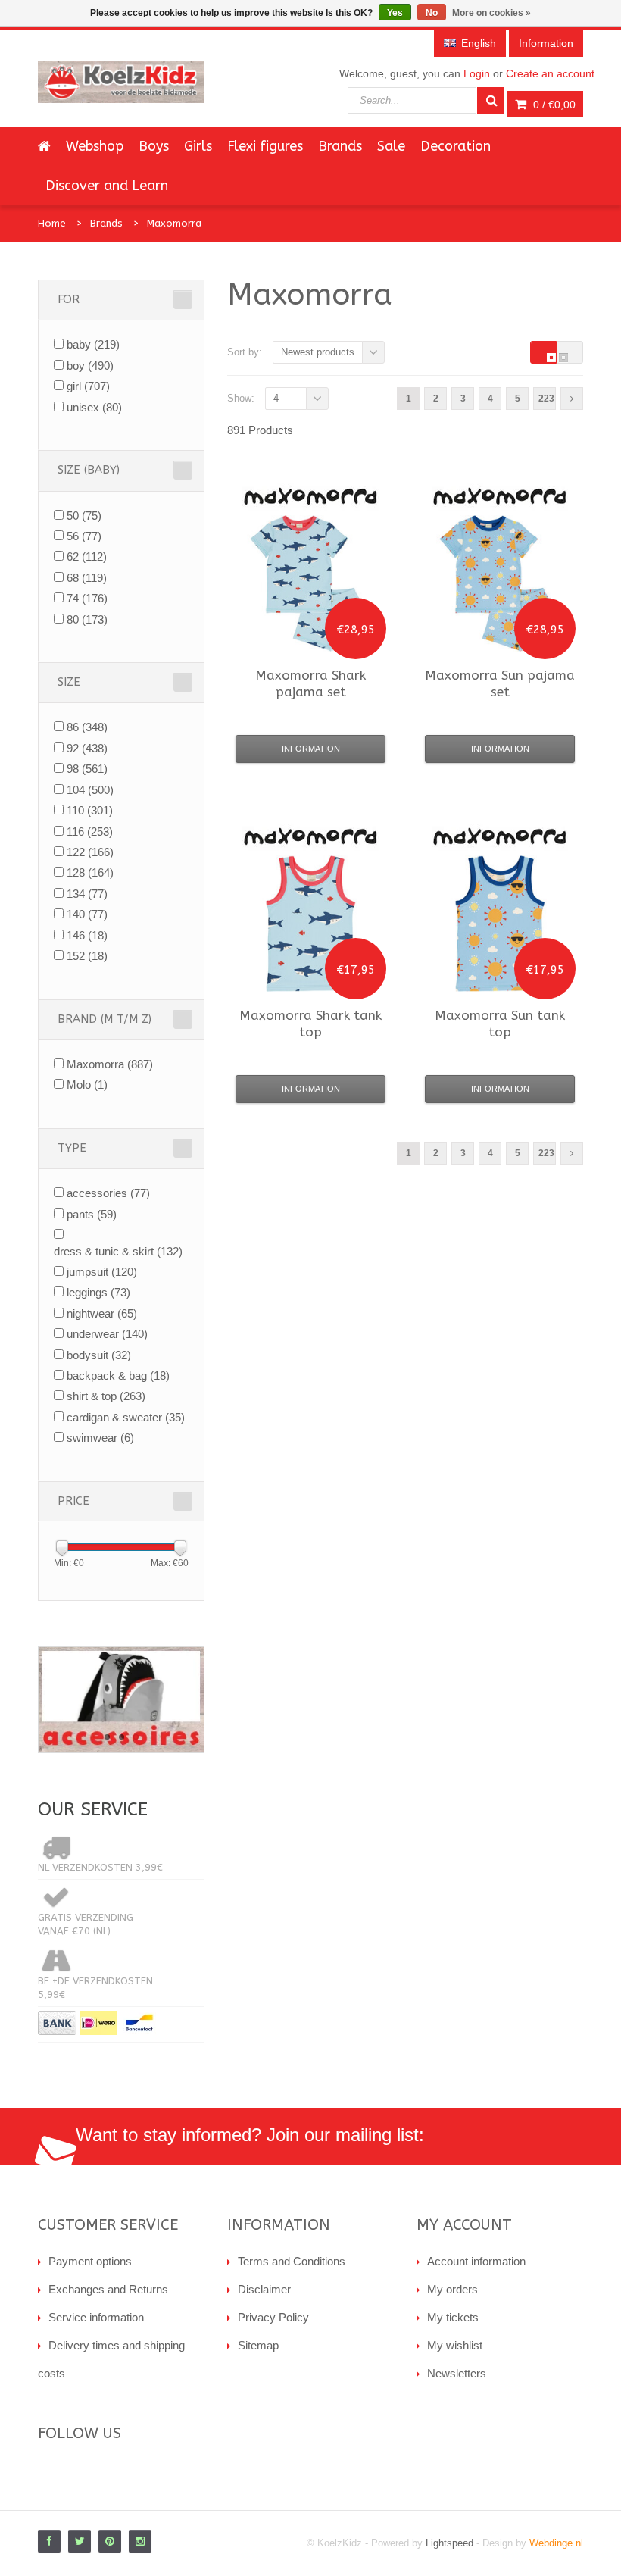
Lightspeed (449, 2543)
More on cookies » (491, 13)
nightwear (102, 1313)
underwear (107, 1334)
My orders (452, 2289)
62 (87, 556)
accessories (108, 1193)
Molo (87, 1085)
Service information (96, 2317)
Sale (391, 146)
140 (87, 914)
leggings (98, 1292)
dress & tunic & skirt (118, 1251)
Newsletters (457, 2373)
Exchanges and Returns (108, 2289)
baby (93, 344)
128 (90, 872)
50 (84, 516)
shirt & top (106, 1396)
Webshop (95, 146)
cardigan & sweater (126, 1417)
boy (90, 366)
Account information (476, 2261)
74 (87, 598)
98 (87, 769)
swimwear (100, 1438)
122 (90, 852)
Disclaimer (264, 2289)
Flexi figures (265, 146)
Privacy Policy (273, 2317)
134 (87, 894)
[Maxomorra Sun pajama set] (500, 583)
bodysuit (99, 1355)
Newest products (318, 352)
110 (90, 810)
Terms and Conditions (292, 2261)
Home (52, 223)
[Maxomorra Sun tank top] (500, 924)
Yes (395, 13)
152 (87, 956)
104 (90, 790)
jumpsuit (102, 1272)
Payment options (90, 2261)
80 (87, 619)
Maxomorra (174, 223)
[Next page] (572, 399)
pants (92, 1214)
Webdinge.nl (556, 2543)
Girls (198, 146)
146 (87, 935)
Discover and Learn (107, 186)
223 (546, 399)
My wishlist (455, 2345)
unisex (94, 407)
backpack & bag (118, 1376)
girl (88, 386)
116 (90, 832)
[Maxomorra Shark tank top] (310, 924)
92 (87, 748)
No (432, 13)
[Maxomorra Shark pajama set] (310, 583)
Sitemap (258, 2345)
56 (84, 536)
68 (87, 578)
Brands (340, 146)
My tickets (453, 2317)
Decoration (456, 146)
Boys (154, 146)
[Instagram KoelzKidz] (140, 2541)
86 (87, 727)
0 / (553, 105)
